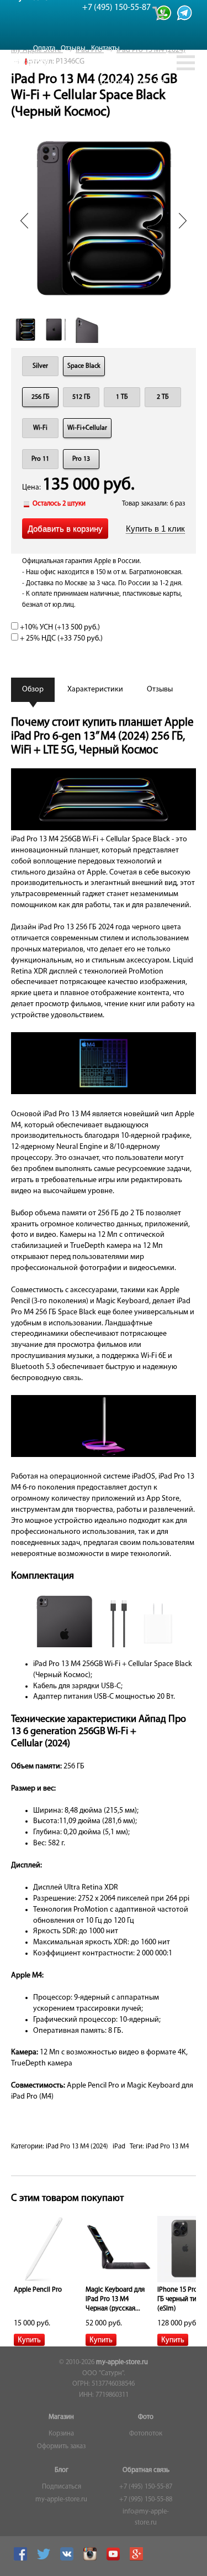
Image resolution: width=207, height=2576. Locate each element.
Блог (62, 2470)
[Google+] (138, 2559)
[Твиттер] (45, 2559)
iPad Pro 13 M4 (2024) (77, 2147)
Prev (24, 221)
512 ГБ (81, 397)
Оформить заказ (61, 2447)
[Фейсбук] (22, 2559)
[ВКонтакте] (68, 2559)
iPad (119, 2147)
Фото (146, 2417)
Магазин (61, 2417)
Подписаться (62, 2487)
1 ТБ (122, 397)
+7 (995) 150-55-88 (146, 2500)
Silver (40, 366)
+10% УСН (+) (59, 628)
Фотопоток (146, 2434)
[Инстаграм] (91, 2559)
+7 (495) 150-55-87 (146, 2487)
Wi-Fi (40, 428)
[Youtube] (115, 2559)
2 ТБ (163, 397)
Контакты (105, 48)
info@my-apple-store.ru (146, 2517)
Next (183, 221)
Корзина (61, 2434)
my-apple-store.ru (122, 2362)
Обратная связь (146, 2470)
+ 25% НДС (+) (60, 639)
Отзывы (73, 48)
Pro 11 (40, 459)
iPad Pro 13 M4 (167, 2147)
